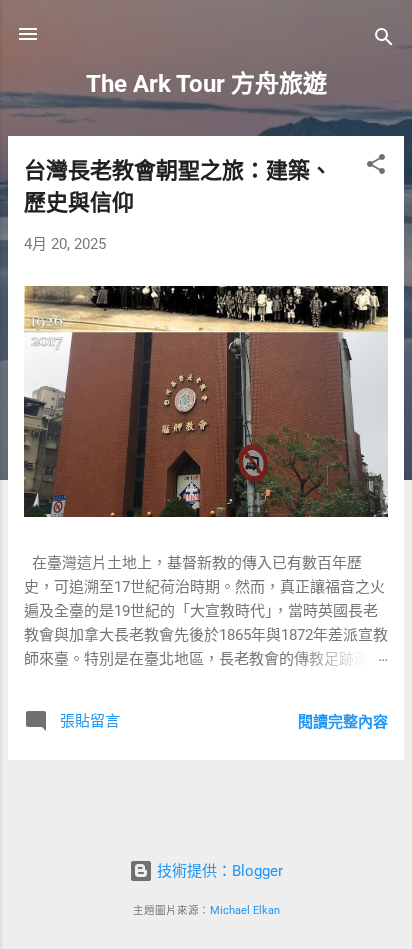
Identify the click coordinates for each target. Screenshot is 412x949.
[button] (376, 167)
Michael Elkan (245, 910)
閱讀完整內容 (343, 722)
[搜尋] (384, 40)
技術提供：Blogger (218, 871)
